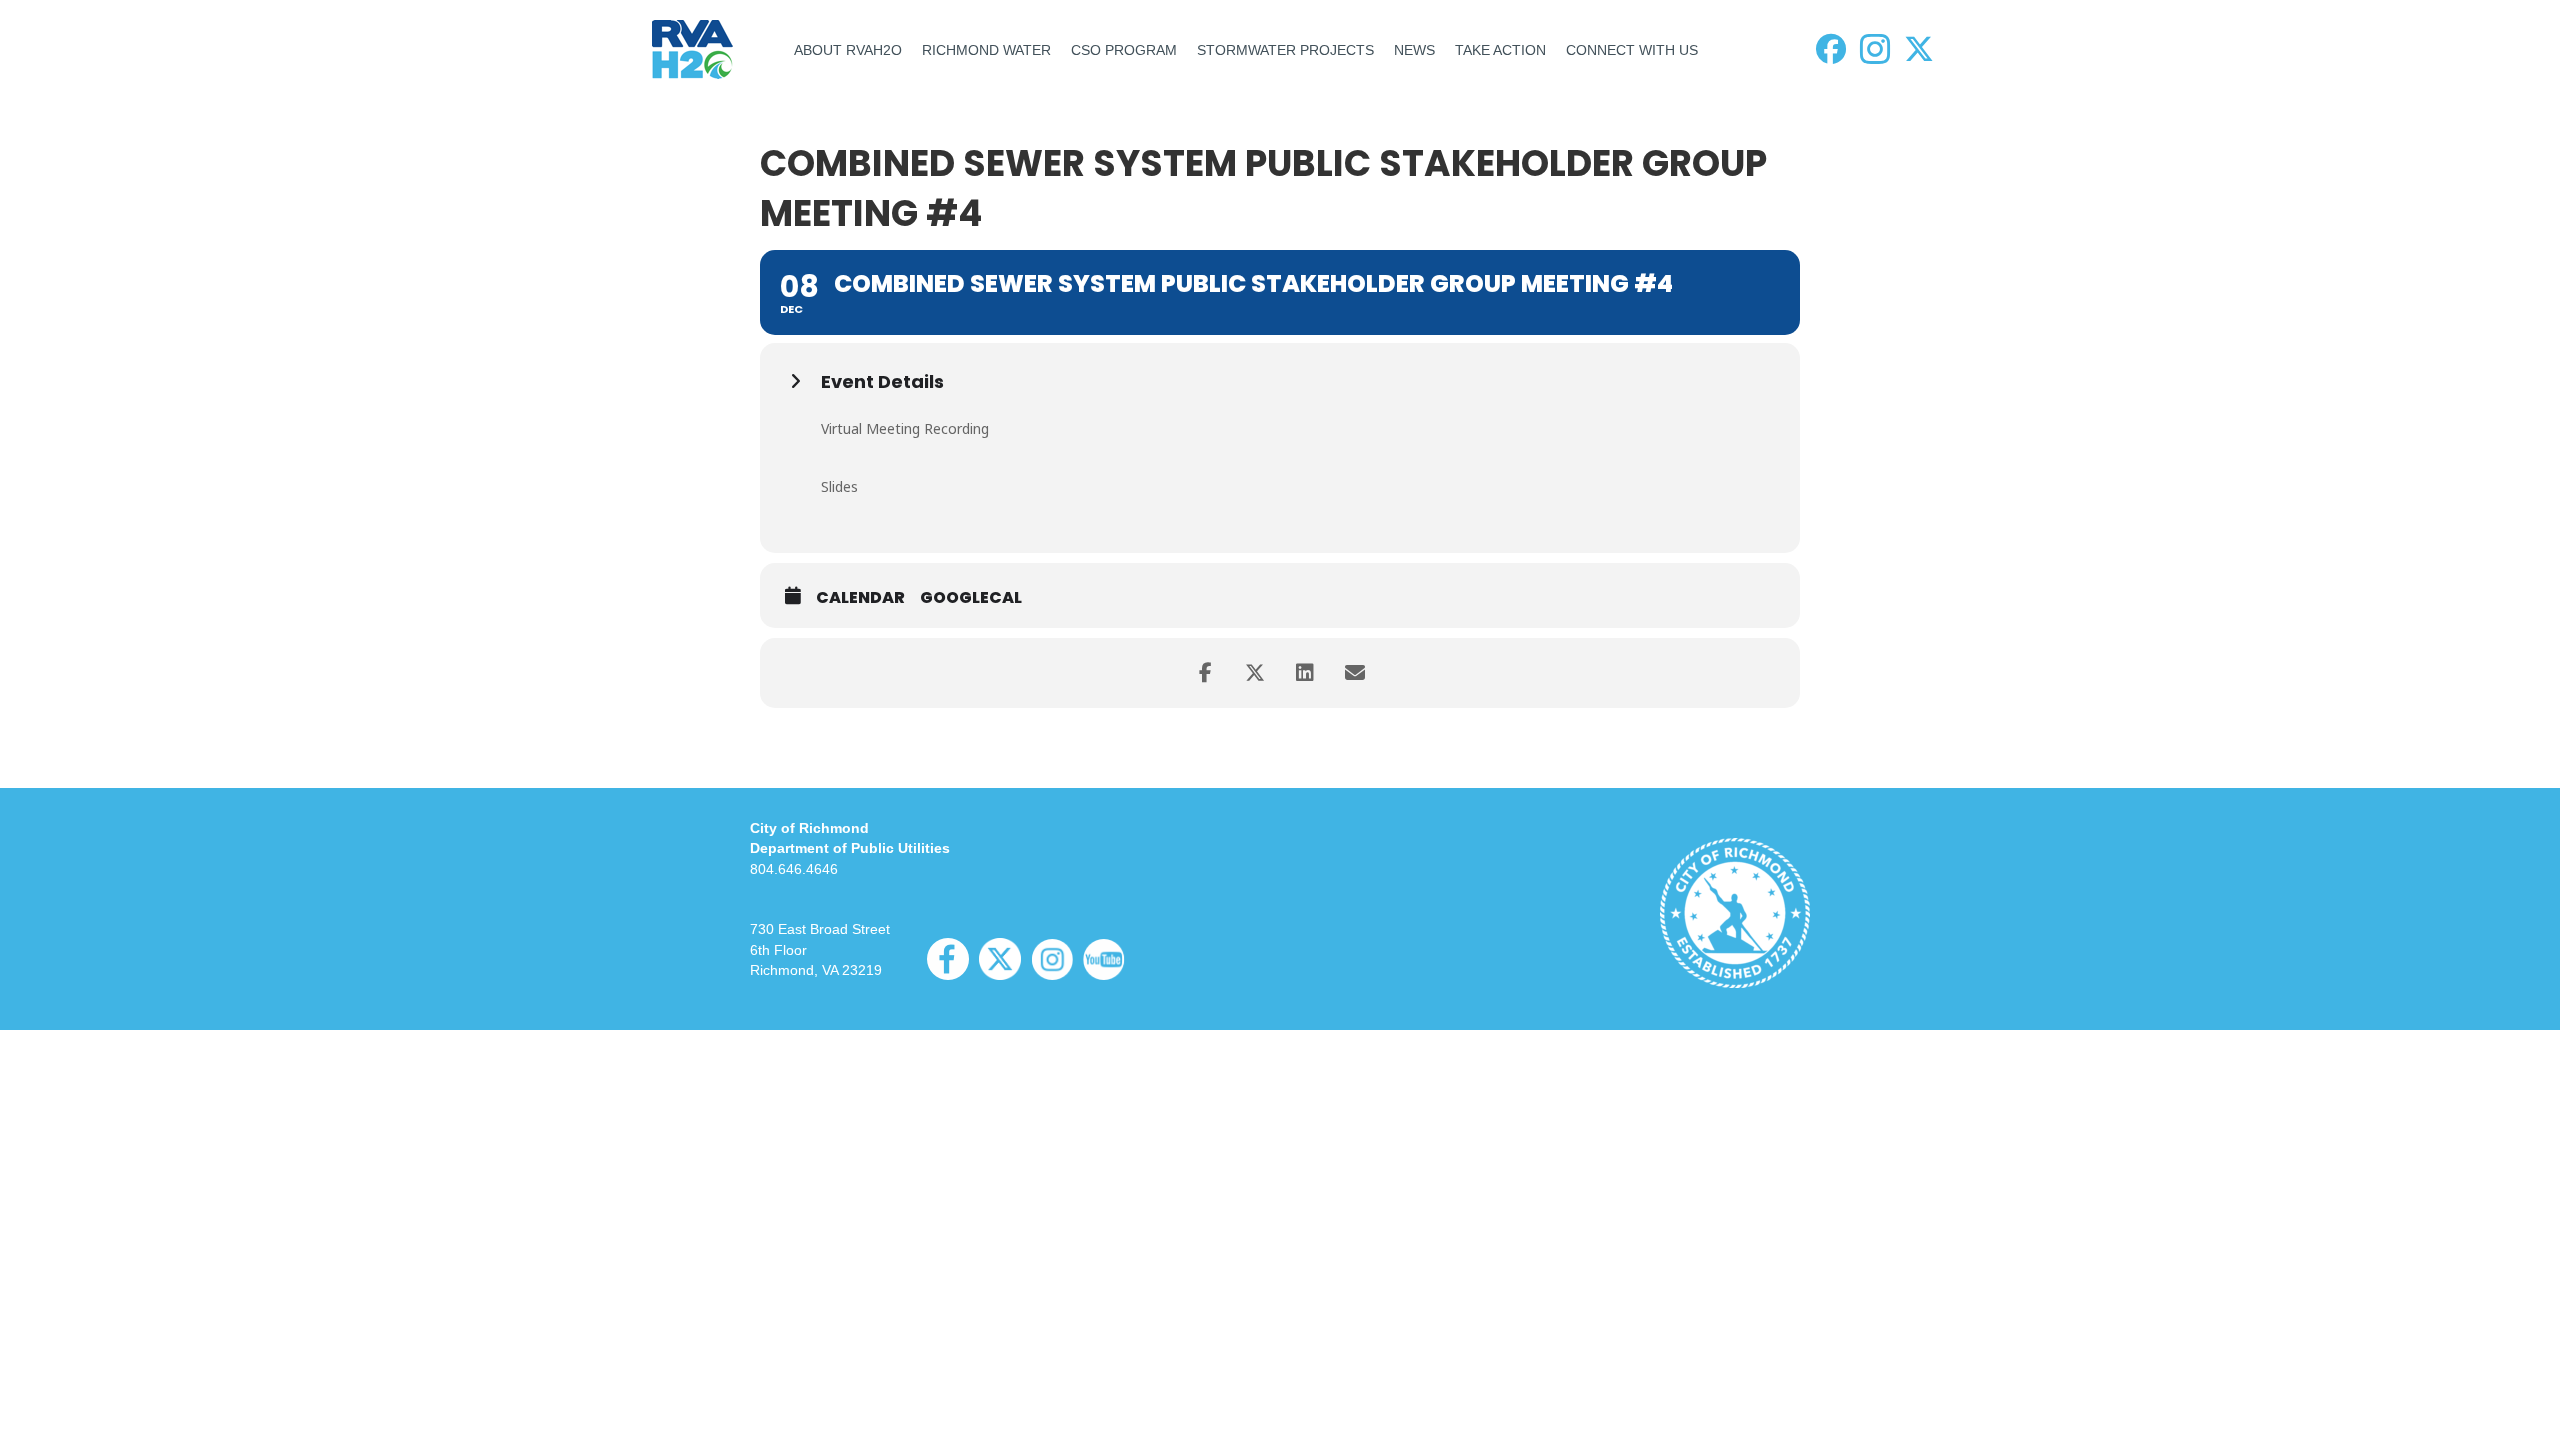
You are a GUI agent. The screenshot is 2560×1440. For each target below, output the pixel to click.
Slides (839, 486)
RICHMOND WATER (986, 50)
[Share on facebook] (1205, 673)
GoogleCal (971, 598)
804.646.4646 (794, 869)
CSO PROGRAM (1124, 50)
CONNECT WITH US (1632, 50)
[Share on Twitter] (1255, 673)
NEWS (1414, 50)
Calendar (860, 598)
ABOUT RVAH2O (848, 50)
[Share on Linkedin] (1305, 673)
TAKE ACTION (1500, 50)
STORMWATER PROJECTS (1285, 50)
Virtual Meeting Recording (905, 428)
